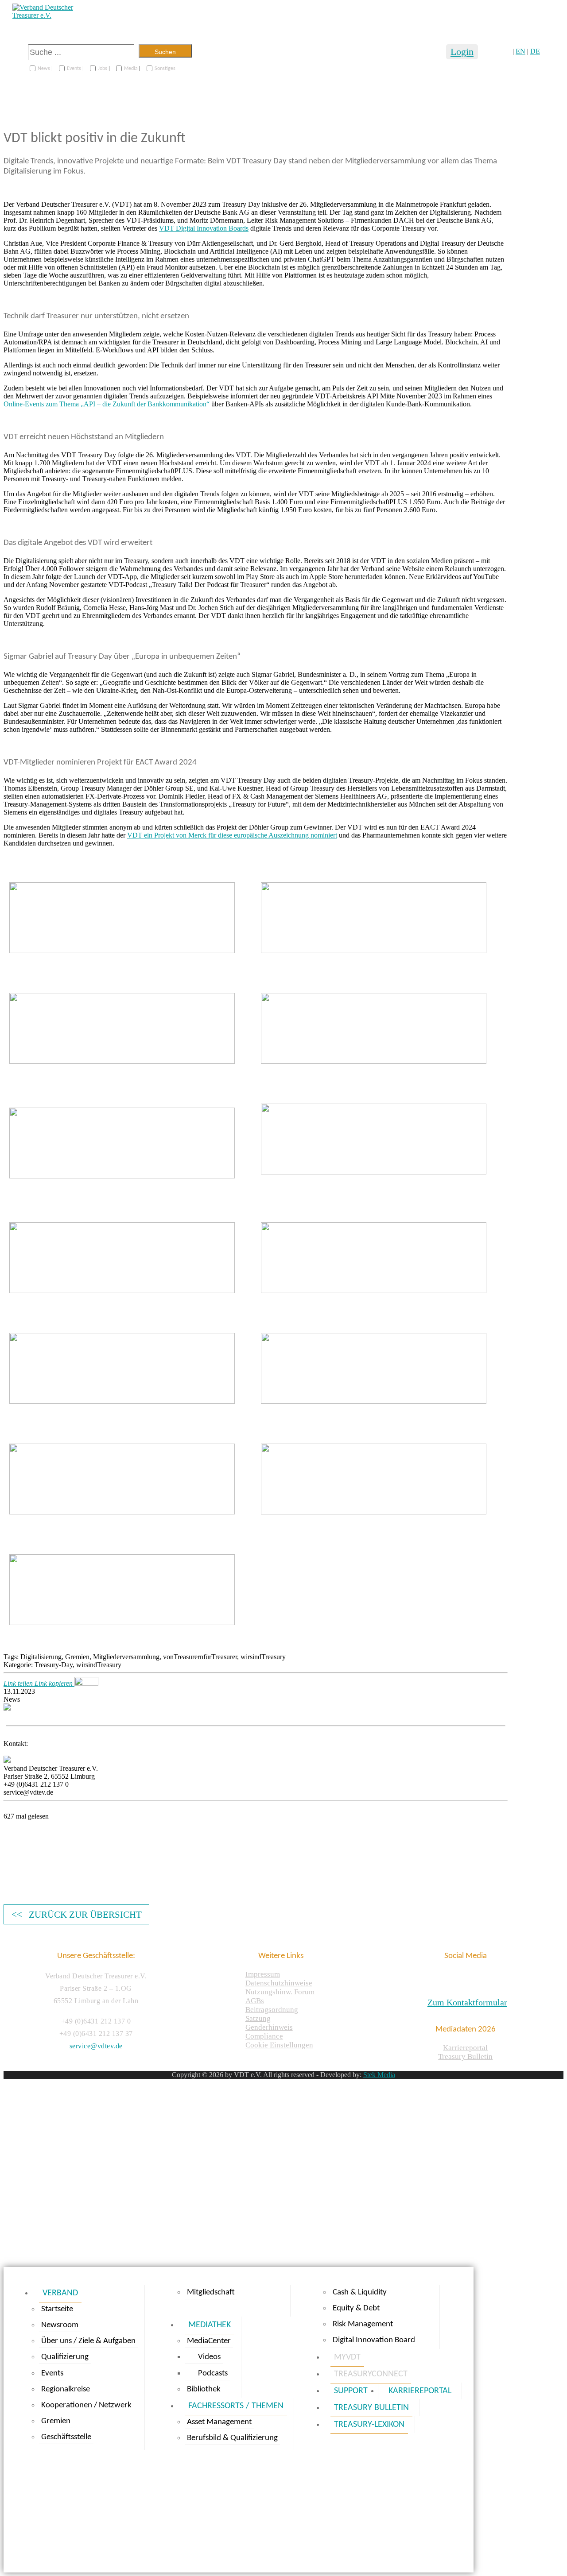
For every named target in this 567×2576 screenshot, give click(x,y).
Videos (209, 2357)
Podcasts (213, 2373)
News (44, 69)
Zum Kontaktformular (467, 2002)
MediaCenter (209, 2341)
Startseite (57, 2309)
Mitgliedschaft (211, 2292)
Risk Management (363, 2324)
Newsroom (60, 2325)
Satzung (258, 2018)
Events (74, 69)
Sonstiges (165, 69)
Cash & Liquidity (360, 2292)
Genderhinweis (269, 2027)
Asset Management (219, 2422)
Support (351, 2391)
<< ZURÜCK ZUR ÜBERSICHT (77, 1914)
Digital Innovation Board (374, 2340)
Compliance (264, 2036)
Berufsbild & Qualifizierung (232, 2438)
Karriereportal (465, 2048)
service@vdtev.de (96, 2046)
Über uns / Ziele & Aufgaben (88, 2341)
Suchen (165, 52)
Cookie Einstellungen (279, 2045)
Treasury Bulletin (465, 2057)
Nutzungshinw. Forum (280, 1992)
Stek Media (379, 2075)
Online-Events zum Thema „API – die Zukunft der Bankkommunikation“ (107, 404)
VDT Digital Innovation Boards (204, 228)
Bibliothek (204, 2389)
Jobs (103, 69)
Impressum (263, 1974)
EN (520, 51)
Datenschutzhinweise (279, 1983)
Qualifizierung (65, 2357)
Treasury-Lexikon (369, 2425)
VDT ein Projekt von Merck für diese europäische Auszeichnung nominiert (232, 835)
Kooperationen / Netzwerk (86, 2405)
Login (462, 52)
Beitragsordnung (272, 2010)
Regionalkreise (66, 2389)
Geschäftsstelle (66, 2437)
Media (131, 69)
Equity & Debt (356, 2308)
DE (535, 51)
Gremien (56, 2421)
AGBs (255, 2001)
